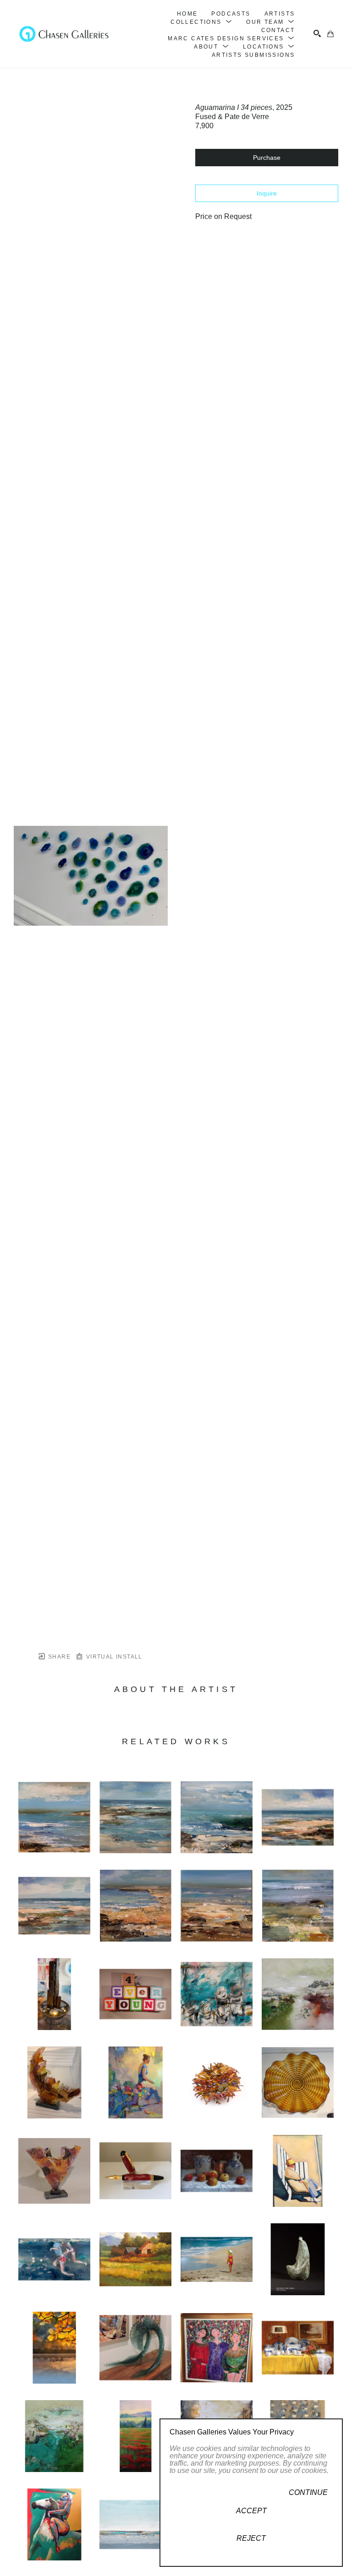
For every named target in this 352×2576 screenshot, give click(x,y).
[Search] (317, 33)
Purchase (267, 158)
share (58, 1657)
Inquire (267, 193)
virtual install (113, 1657)
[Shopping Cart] (330, 34)
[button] (201, 22)
